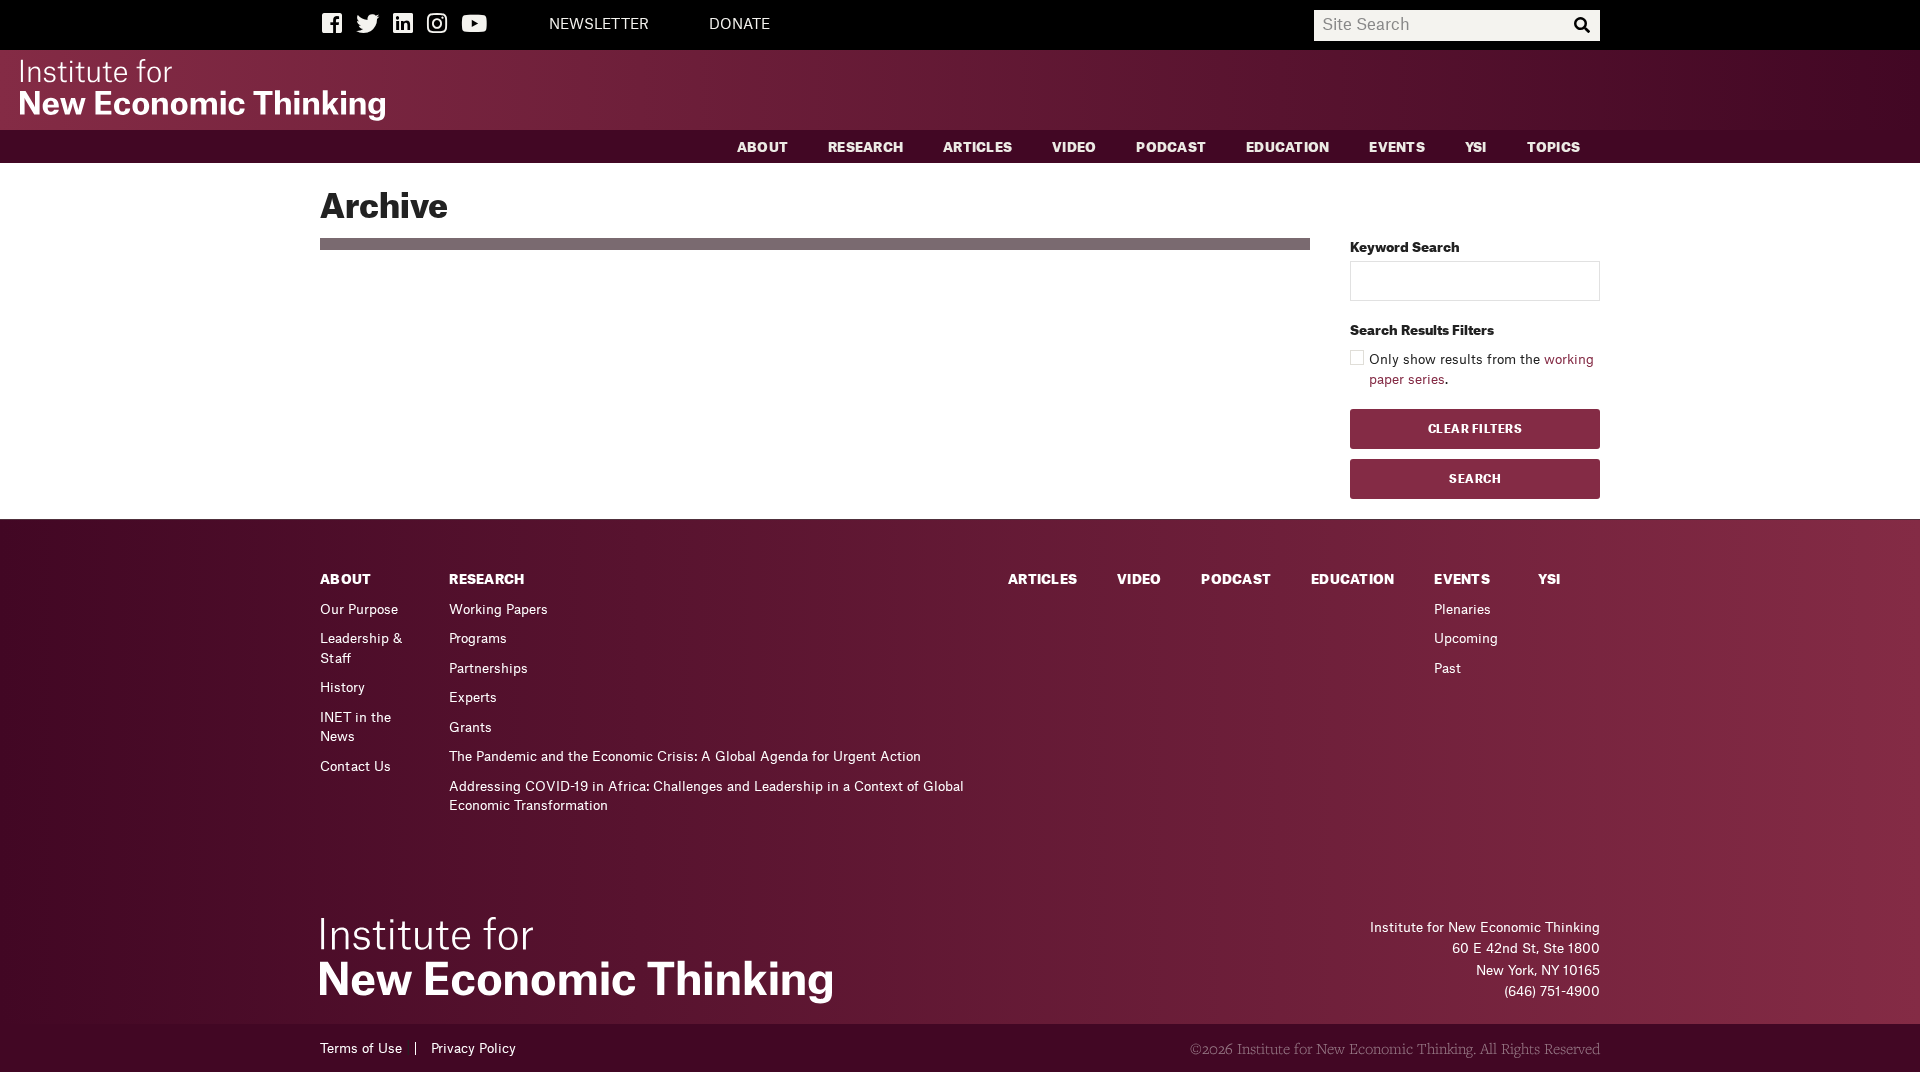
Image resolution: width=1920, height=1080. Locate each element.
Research (865, 147)
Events (1397, 147)
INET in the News (355, 727)
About (762, 147)
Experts (473, 697)
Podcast (1171, 147)
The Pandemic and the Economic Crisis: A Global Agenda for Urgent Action (685, 756)
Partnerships (488, 668)
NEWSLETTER (599, 25)
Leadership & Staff (361, 648)
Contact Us (355, 766)
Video (1074, 147)
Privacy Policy (473, 1048)
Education (1287, 147)
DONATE (739, 25)
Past (1447, 668)
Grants (470, 727)
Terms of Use (361, 1048)
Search (1475, 479)
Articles (977, 147)
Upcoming (1466, 638)
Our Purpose (359, 609)
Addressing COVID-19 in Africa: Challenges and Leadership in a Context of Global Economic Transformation (706, 796)
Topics (1554, 147)
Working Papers (498, 609)
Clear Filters (1475, 429)
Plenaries (1462, 609)
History (342, 687)
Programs (478, 638)
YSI (1476, 147)
